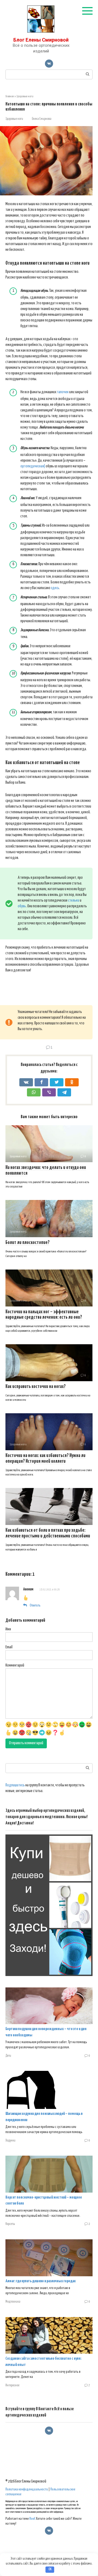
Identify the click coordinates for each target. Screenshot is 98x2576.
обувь (22, 906)
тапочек (63, 392)
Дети (8, 2056)
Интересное (12, 2386)
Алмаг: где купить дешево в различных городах (41, 2281)
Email (9, 1647)
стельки (74, 901)
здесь (55, 588)
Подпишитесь (15, 1785)
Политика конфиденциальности (27, 2489)
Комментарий (15, 1665)
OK (50, 2569)
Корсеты (10, 2224)
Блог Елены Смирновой (41, 40)
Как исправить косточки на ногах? (36, 1387)
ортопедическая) (33, 466)
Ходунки (10, 2141)
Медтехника (13, 2302)
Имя (8, 1629)
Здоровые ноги (14, 119)
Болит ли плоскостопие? (27, 1243)
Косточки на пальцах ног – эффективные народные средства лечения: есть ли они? (44, 1315)
